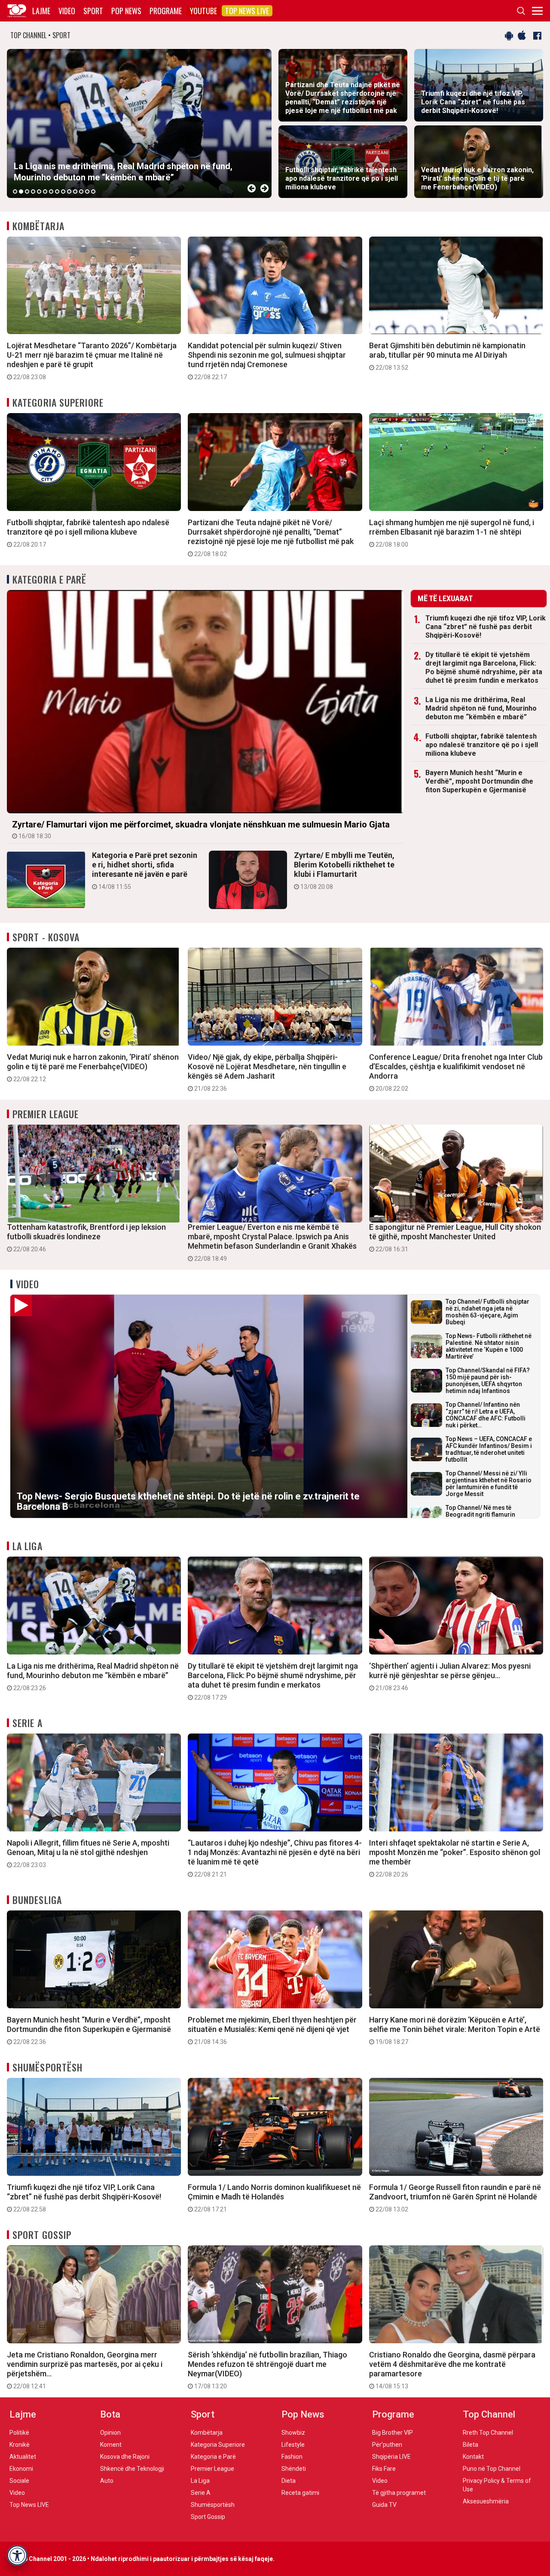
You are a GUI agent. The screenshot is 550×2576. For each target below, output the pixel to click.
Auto (107, 2481)
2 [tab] (21, 192)
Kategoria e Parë (50, 579)
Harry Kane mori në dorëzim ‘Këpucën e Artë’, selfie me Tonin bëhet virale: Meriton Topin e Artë (455, 2030)
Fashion (292, 2457)
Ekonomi (21, 2469)
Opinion (110, 2433)
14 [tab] (93, 192)
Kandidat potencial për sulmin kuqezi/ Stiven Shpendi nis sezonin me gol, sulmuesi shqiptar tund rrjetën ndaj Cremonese (267, 361)
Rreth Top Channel (488, 2433)
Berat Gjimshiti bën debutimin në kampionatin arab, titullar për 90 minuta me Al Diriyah (447, 356)
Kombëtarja (38, 226)
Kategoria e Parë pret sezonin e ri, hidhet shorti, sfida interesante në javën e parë (145, 870)
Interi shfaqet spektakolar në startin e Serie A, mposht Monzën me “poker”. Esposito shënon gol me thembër (455, 1858)
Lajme (41, 11)
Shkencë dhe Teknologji (132, 2469)
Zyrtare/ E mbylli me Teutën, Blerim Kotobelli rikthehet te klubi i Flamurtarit (344, 870)
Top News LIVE (247, 11)
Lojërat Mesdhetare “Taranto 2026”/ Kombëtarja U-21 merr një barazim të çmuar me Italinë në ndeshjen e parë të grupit (92, 361)
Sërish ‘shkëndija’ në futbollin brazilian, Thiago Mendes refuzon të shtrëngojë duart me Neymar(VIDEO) (267, 2370)
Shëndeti (294, 2469)
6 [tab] (45, 192)
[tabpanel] (139, 123)
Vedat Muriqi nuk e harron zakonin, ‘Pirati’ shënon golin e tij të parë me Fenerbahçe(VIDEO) (93, 1068)
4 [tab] (33, 192)
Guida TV (384, 2505)
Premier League (46, 1114)
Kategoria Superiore (58, 402)
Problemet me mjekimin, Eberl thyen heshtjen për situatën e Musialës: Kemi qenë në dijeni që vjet (272, 2030)
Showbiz (293, 2433)
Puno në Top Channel (492, 2469)
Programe (166, 11)
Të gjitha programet (399, 2493)
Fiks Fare (384, 2469)
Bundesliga (37, 1900)
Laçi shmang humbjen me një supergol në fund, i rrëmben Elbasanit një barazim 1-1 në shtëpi (452, 533)
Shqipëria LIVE (391, 2457)
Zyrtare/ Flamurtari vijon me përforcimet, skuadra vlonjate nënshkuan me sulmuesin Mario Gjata (201, 829)
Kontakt (473, 2457)
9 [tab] (63, 192)
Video (67, 11)
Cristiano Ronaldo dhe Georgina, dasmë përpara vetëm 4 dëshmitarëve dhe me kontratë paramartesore (452, 2370)
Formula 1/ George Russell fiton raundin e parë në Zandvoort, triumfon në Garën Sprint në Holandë (455, 2198)
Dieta (289, 2481)
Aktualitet (23, 2457)
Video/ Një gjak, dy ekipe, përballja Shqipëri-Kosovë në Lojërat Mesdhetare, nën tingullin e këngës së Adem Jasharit (267, 1072)
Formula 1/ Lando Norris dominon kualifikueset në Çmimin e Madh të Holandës (274, 2198)
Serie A (27, 1723)
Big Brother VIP (393, 2433)
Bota (110, 2414)
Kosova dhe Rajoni (125, 2457)
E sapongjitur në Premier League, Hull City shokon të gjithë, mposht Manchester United (455, 1238)
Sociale (19, 2481)
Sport (93, 11)
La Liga (27, 1546)
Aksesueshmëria (486, 2501)
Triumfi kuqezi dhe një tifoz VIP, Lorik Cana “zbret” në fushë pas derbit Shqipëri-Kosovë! (486, 627)
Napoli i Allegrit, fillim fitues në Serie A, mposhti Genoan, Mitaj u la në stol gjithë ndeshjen (88, 1853)
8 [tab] (57, 192)
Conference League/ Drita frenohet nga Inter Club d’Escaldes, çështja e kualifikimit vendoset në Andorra (456, 1072)
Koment (111, 2445)
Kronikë (20, 2445)
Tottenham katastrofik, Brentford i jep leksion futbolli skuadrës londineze (86, 1238)
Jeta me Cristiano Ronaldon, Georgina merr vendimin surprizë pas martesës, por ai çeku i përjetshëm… (85, 2370)
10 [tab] (69, 192)
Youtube (203, 11)
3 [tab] (27, 192)
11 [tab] (75, 192)
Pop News (126, 11)
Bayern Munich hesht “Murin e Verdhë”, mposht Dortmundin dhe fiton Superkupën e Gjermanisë (479, 781)
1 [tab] (15, 192)
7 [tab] (51, 192)
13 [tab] (87, 192)
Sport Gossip (42, 2235)
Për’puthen (387, 2445)
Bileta (471, 2445)
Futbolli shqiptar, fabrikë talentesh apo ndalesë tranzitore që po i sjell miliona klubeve (88, 533)
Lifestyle (293, 2445)
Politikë (19, 2433)
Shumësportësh (47, 2067)
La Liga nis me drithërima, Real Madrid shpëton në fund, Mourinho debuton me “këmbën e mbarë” (481, 708)
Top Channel (489, 2414)
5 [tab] (39, 192)
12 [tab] (81, 192)
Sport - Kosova (46, 937)
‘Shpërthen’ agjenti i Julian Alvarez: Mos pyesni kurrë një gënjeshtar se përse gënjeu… (450, 1676)
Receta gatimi (300, 2493)
